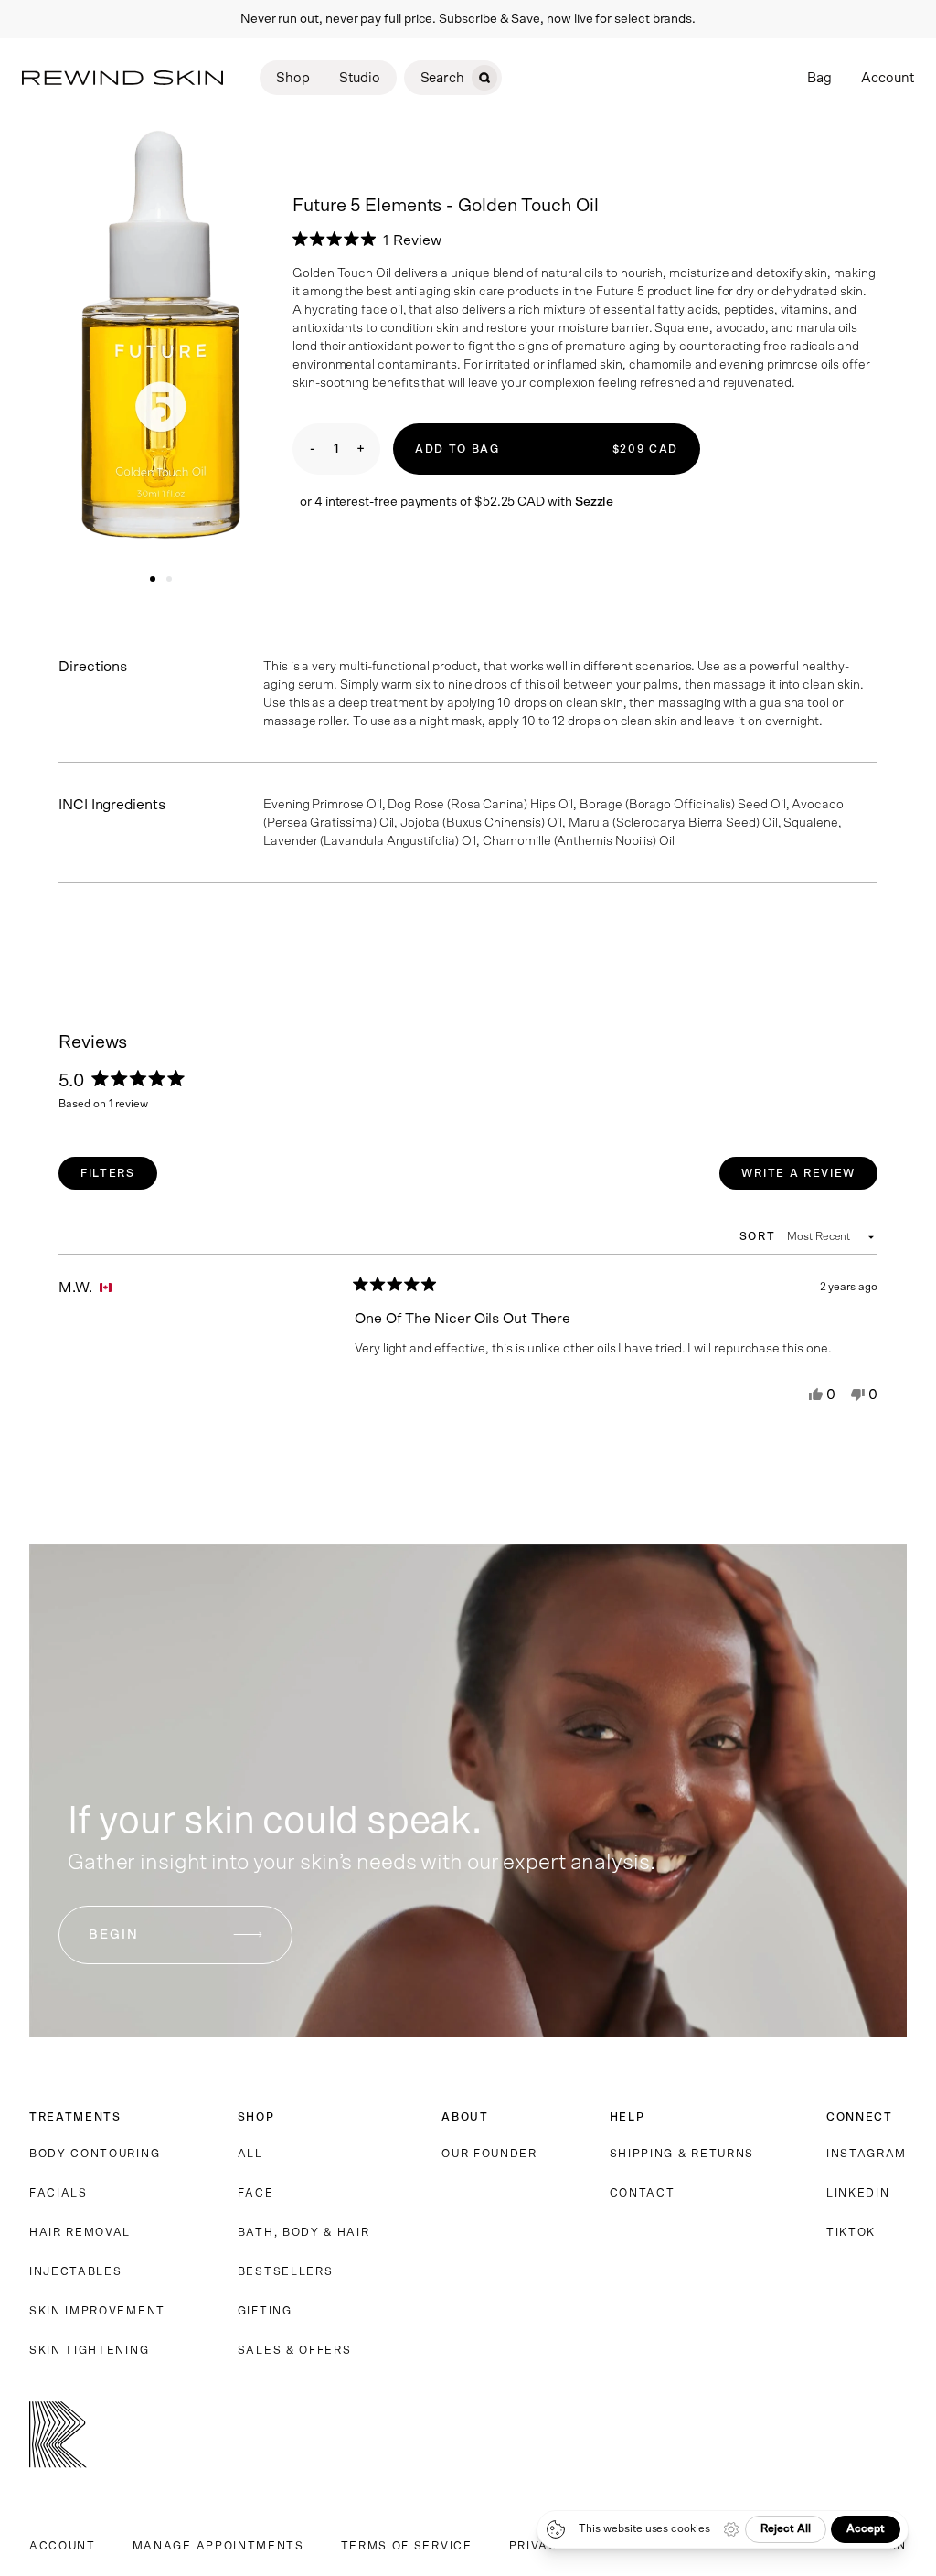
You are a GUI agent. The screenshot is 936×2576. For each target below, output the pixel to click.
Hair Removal (80, 2232)
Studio (360, 78)
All (250, 2154)
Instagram (867, 2154)
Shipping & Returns (682, 2154)
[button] (367, 240)
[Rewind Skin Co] (122, 78)
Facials (58, 2193)
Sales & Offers (295, 2350)
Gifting (265, 2311)
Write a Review (809, 1178)
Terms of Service (407, 2546)
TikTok (851, 2232)
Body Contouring (95, 2154)
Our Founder (489, 2154)
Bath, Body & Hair (304, 2232)
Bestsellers (285, 2271)
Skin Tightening (89, 2350)
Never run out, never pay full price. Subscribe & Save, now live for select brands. (468, 19)
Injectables (75, 2271)
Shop (293, 78)
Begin (114, 1935)
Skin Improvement (97, 2311)
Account (888, 78)
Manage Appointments (218, 2546)
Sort (760, 1236)
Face (256, 2193)
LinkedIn (858, 2193)
